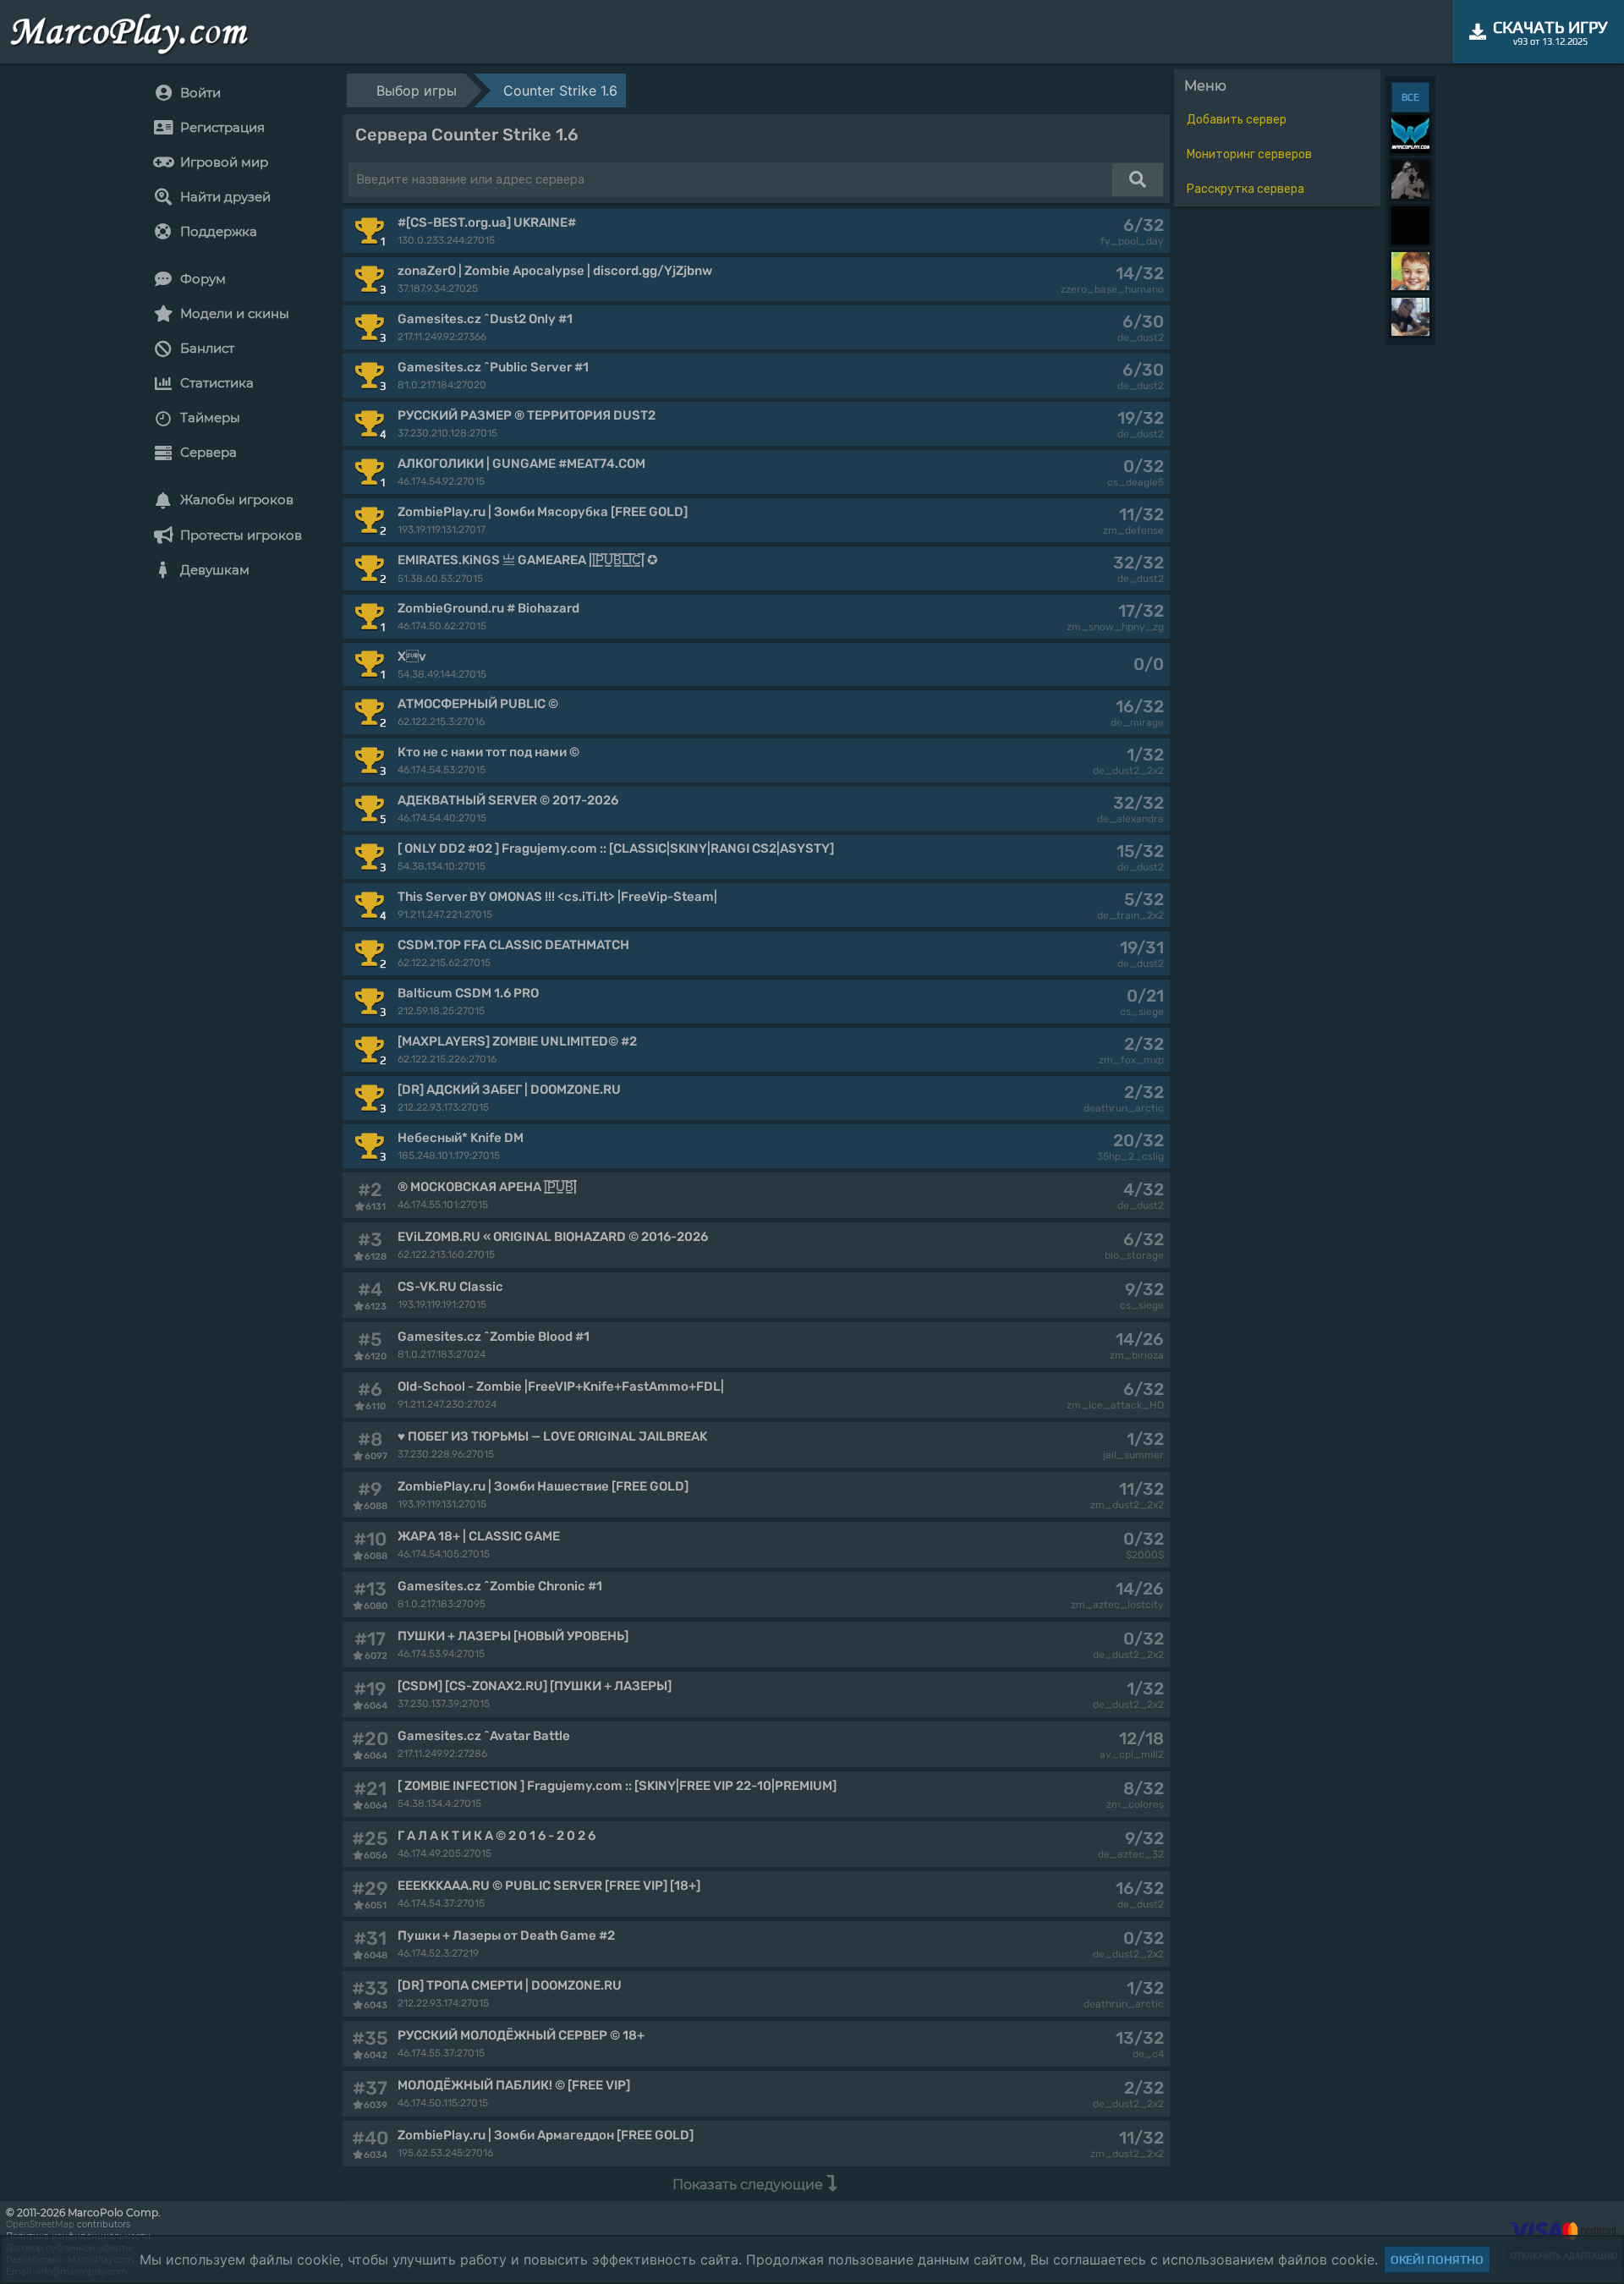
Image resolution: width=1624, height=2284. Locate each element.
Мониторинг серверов (1249, 154)
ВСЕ (1410, 97)
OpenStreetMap (40, 2224)
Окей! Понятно (1437, 2259)
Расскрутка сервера (1245, 189)
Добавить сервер (1237, 120)
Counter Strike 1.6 (560, 91)
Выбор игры (417, 91)
